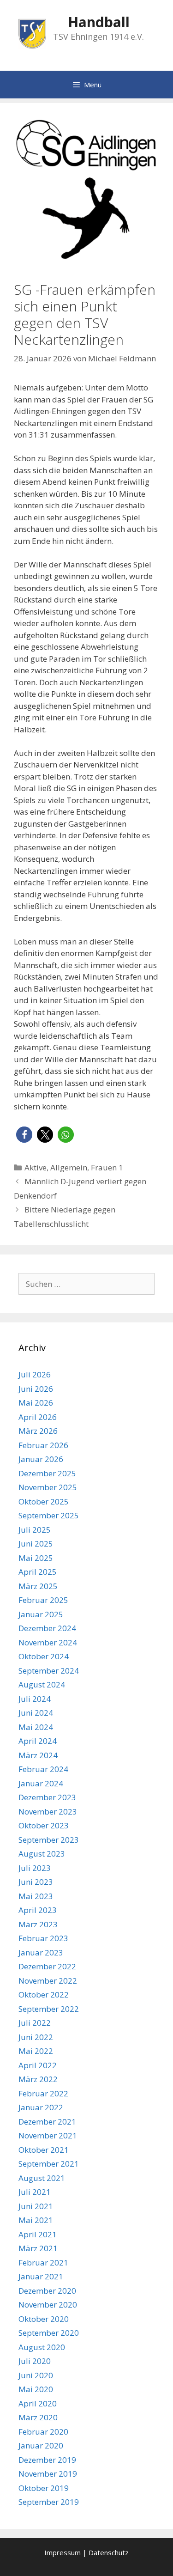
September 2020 (49, 2333)
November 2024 (48, 1642)
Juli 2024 (35, 1699)
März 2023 (38, 1924)
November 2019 (48, 2474)
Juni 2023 (36, 1882)
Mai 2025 (36, 1558)
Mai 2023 (36, 1896)
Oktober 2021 (44, 2150)
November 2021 (48, 2135)
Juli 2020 (35, 2361)
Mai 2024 (36, 1727)
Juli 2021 (35, 2192)
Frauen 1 (107, 1167)
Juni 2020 (36, 2375)
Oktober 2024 (44, 1656)
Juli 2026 (35, 1374)
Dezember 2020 (47, 2291)
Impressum (63, 2552)
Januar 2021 (41, 2276)
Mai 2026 (36, 1403)
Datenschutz (109, 2552)
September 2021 (49, 2164)
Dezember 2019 (47, 2460)
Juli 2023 (35, 1868)
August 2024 (42, 1684)
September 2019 (49, 2502)
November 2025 (48, 1487)
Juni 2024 (36, 1713)
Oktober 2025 (44, 1501)
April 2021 (38, 2234)
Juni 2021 (36, 2206)
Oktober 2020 (44, 2319)
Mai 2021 (36, 2220)
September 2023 (49, 1840)
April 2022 (38, 2065)
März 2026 (38, 1431)
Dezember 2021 (47, 2122)
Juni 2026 (36, 1389)
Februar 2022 (43, 2093)
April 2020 (38, 2403)
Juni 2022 (36, 2037)
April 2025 (38, 1572)
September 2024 (49, 1671)
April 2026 (38, 1417)
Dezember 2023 (47, 1797)
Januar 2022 (41, 2107)
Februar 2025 (43, 1600)
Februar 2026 (43, 1445)
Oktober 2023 (44, 1825)
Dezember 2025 (47, 1473)
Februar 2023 (43, 1938)
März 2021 (38, 2248)
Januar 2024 (41, 1783)
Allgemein (69, 1167)
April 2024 (38, 1741)
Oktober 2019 (44, 2488)
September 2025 (49, 1515)
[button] (24, 1135)
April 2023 (38, 1910)
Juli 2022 (35, 2023)
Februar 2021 (43, 2262)
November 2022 (48, 1981)
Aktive (36, 1167)
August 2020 (42, 2347)
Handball (99, 22)
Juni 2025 (36, 1544)
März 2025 (38, 1586)
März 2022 (38, 2079)
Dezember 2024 (47, 1628)
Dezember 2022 (47, 1966)
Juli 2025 (35, 1530)
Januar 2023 (41, 1952)
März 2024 (38, 1755)
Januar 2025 (41, 1614)
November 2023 (48, 1812)
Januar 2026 (41, 1459)
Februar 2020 (43, 2432)
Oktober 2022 (44, 1994)
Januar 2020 (41, 2445)
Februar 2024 (43, 1769)
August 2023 (42, 1854)
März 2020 (38, 2417)
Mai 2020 (36, 2389)
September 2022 (49, 2009)
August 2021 (42, 2178)
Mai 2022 (36, 2051)
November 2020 (48, 2305)
